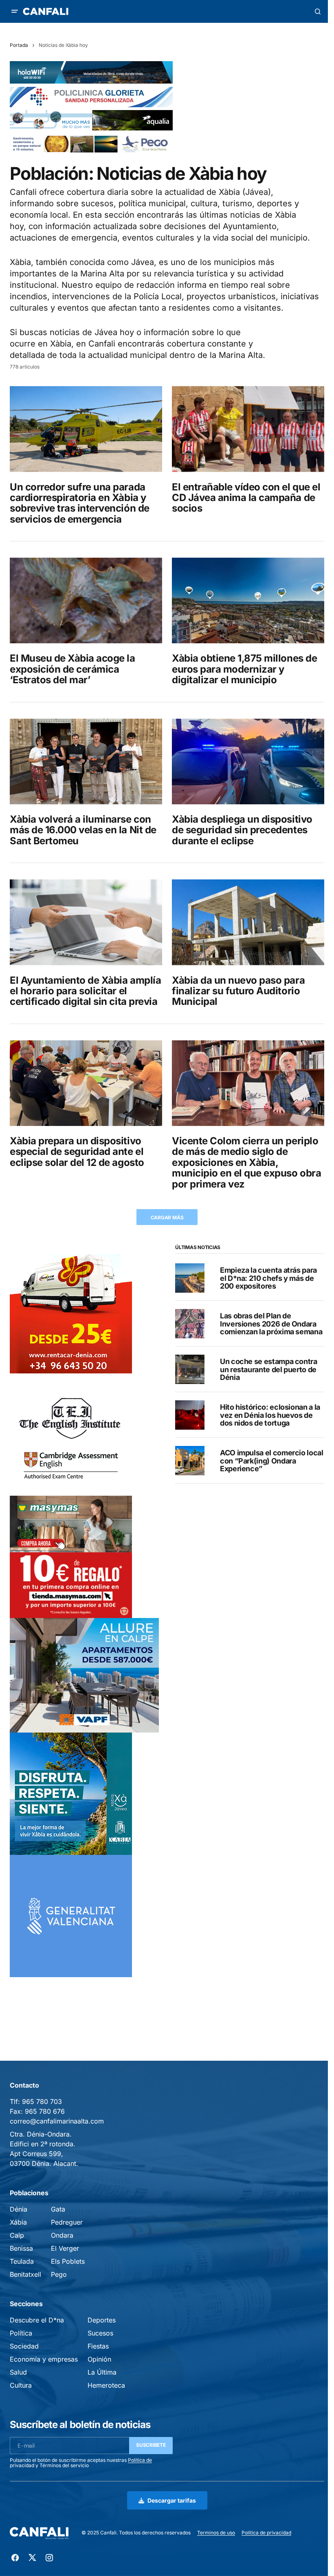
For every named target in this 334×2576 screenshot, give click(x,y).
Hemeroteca (106, 2385)
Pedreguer (67, 2222)
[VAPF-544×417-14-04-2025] (84, 1675)
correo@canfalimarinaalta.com (57, 2121)
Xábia (18, 2222)
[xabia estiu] (71, 1793)
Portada (19, 45)
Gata (58, 2209)
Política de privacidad (266, 2533)
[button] (15, 11)
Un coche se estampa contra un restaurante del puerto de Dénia (269, 1370)
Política (21, 2333)
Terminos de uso (216, 2533)
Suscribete (151, 2445)
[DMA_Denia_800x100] (91, 120)
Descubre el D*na (37, 2320)
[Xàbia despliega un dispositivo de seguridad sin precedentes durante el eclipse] (248, 762)
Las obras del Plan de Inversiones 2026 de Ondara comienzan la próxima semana (271, 1324)
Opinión (99, 2359)
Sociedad (24, 2346)
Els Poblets (68, 2261)
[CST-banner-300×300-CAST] (71, 1915)
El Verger (65, 2248)
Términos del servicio (64, 2465)
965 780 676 (45, 2111)
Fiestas (98, 2346)
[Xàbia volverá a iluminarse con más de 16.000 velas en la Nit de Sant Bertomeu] (86, 762)
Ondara (62, 2235)
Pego (59, 2274)
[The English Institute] (71, 1434)
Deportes (102, 2320)
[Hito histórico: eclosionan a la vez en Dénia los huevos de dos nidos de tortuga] (190, 1415)
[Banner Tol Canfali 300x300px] (71, 1556)
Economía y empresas (44, 2359)
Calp (17, 2235)
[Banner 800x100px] (91, 96)
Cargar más (167, 1217)
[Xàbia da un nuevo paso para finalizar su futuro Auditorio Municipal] (248, 922)
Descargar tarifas (172, 2500)
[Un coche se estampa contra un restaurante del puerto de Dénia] (190, 1369)
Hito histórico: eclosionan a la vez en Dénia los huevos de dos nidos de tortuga (270, 1415)
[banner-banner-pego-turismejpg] (91, 143)
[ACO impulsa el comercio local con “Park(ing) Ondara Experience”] (190, 1461)
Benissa (21, 2248)
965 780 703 (42, 2101)
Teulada (22, 2261)
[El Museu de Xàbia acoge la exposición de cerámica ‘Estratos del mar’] (86, 600)
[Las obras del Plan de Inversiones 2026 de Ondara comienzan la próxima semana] (190, 1324)
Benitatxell (25, 2274)
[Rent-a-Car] (71, 1312)
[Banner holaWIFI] (91, 72)
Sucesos (100, 2333)
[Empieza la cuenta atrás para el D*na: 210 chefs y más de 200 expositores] (190, 1278)
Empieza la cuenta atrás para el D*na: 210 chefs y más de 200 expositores (268, 1278)
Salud (18, 2372)
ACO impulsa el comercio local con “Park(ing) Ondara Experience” (272, 1461)
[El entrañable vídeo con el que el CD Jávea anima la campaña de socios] (248, 429)
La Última (102, 2372)
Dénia (19, 2209)
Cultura (21, 2385)
